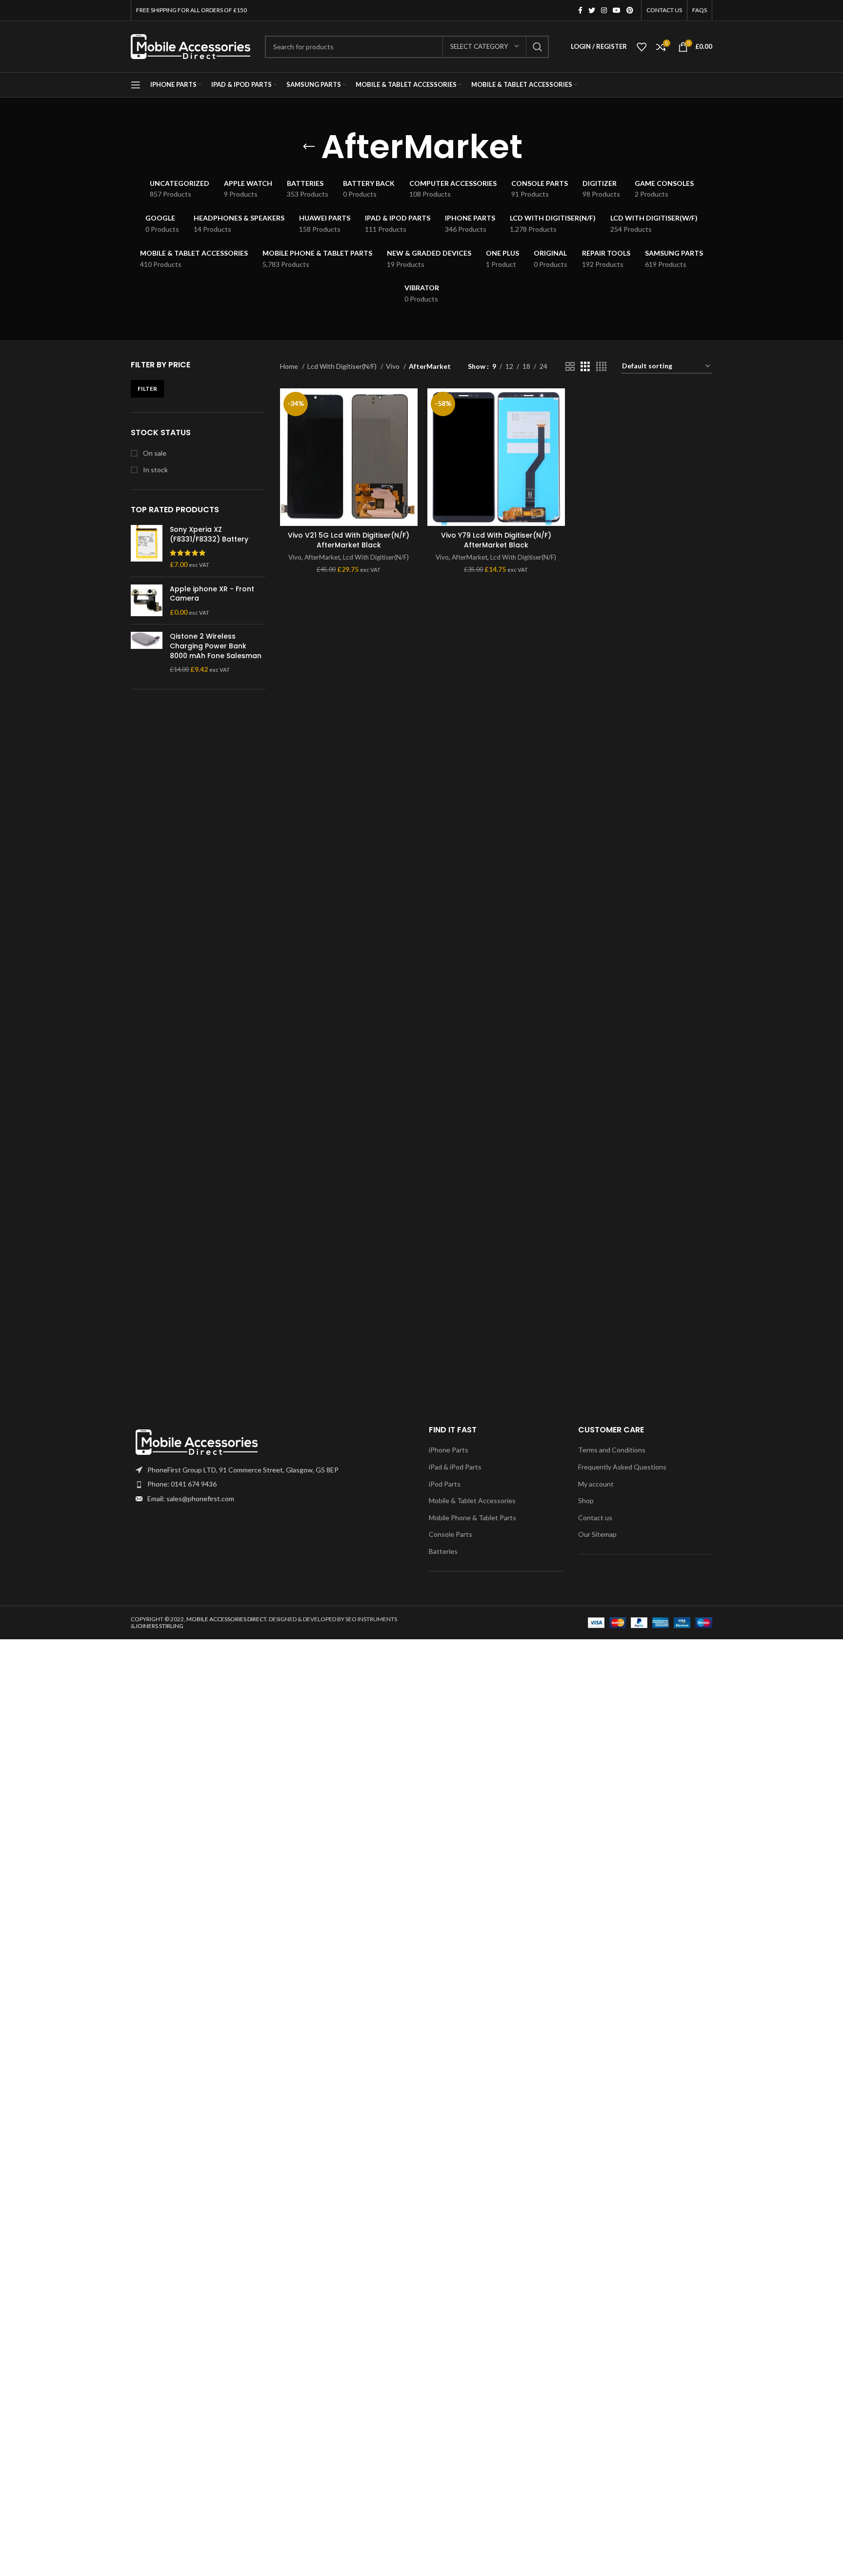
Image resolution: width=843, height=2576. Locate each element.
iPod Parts (445, 1484)
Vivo (393, 366)
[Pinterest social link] (630, 10)
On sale (154, 453)
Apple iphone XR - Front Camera (212, 594)
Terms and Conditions (612, 1450)
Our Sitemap (597, 1534)
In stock (155, 470)
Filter (147, 389)
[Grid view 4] (601, 367)
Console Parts (451, 1534)
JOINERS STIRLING (159, 1626)
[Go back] (309, 147)
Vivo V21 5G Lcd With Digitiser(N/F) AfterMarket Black (349, 540)
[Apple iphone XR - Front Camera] (147, 601)
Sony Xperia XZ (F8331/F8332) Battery (209, 534)
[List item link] (272, 1484)
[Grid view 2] (570, 367)
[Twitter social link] (592, 10)
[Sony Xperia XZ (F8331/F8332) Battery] (147, 547)
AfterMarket (322, 557)
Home (290, 366)
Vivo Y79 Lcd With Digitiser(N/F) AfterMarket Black (496, 540)
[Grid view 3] (585, 367)
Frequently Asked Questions (622, 1467)
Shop (586, 1500)
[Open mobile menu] (136, 85)
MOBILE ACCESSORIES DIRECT (226, 1619)
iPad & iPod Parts (455, 1467)
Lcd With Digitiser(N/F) (343, 366)
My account (596, 1484)
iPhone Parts (449, 1450)
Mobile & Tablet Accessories (472, 1500)
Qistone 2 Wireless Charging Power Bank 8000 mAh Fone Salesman (216, 646)
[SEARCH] (538, 47)
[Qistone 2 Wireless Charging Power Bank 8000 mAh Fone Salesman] (147, 653)
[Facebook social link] (580, 10)
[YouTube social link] (617, 10)
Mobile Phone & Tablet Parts (472, 1518)
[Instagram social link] (604, 10)
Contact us (595, 1518)
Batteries (443, 1551)
